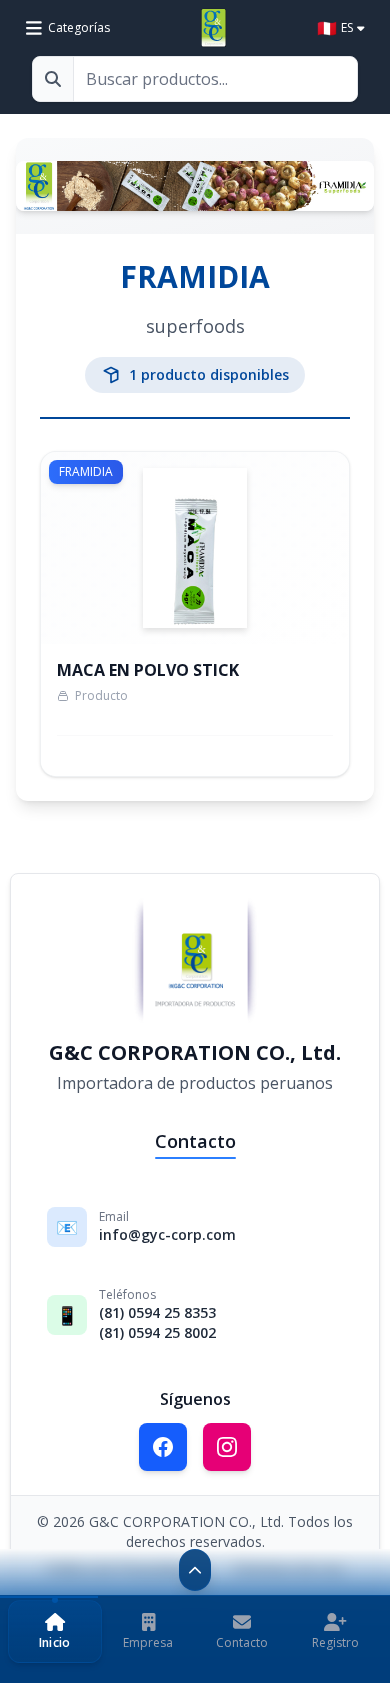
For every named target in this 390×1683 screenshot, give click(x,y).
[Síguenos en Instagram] (227, 1447)
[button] (55, 1631)
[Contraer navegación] (195, 1570)
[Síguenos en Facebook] (163, 1447)
